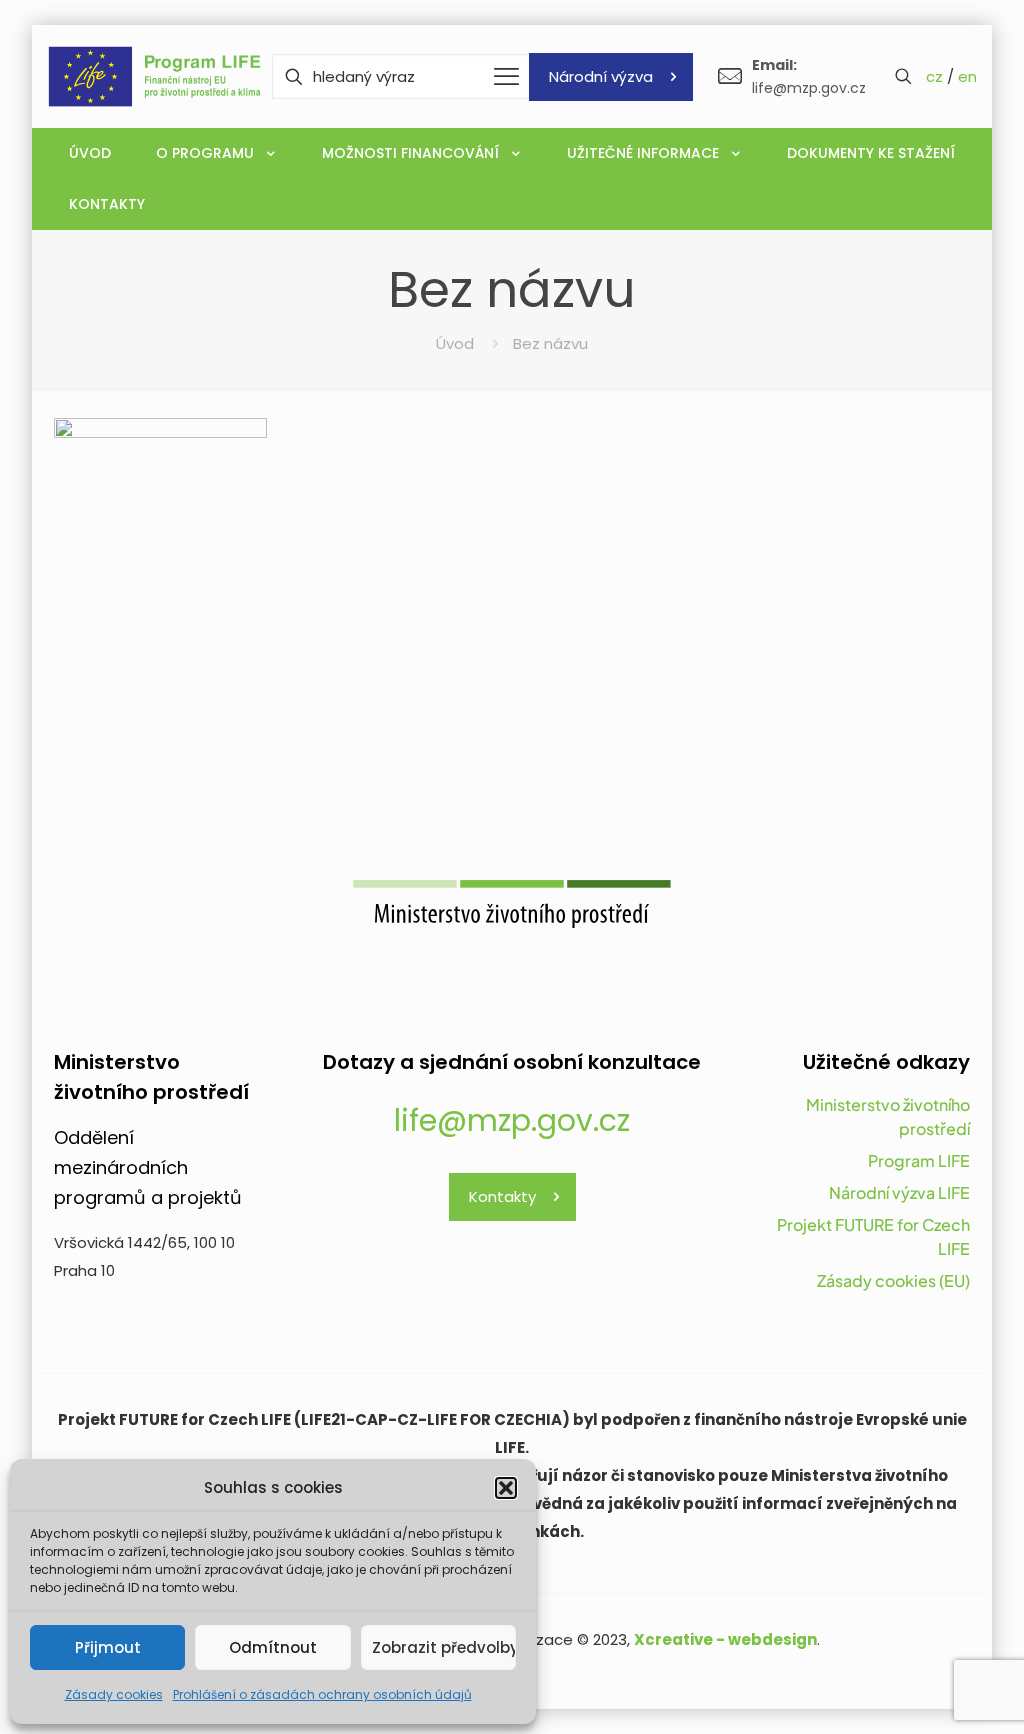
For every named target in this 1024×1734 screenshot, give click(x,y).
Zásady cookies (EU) (893, 1280)
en (967, 76)
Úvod (455, 343)
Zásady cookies (114, 1694)
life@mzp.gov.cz (512, 1120)
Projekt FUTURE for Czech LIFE (873, 1236)
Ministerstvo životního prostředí (888, 1116)
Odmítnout (273, 1647)
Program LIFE (919, 1160)
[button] (506, 1488)
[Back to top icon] (928, 1693)
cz (934, 76)
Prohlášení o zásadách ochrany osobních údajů (322, 1694)
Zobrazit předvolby (444, 1647)
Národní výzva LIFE (899, 1192)
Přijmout (108, 1647)
